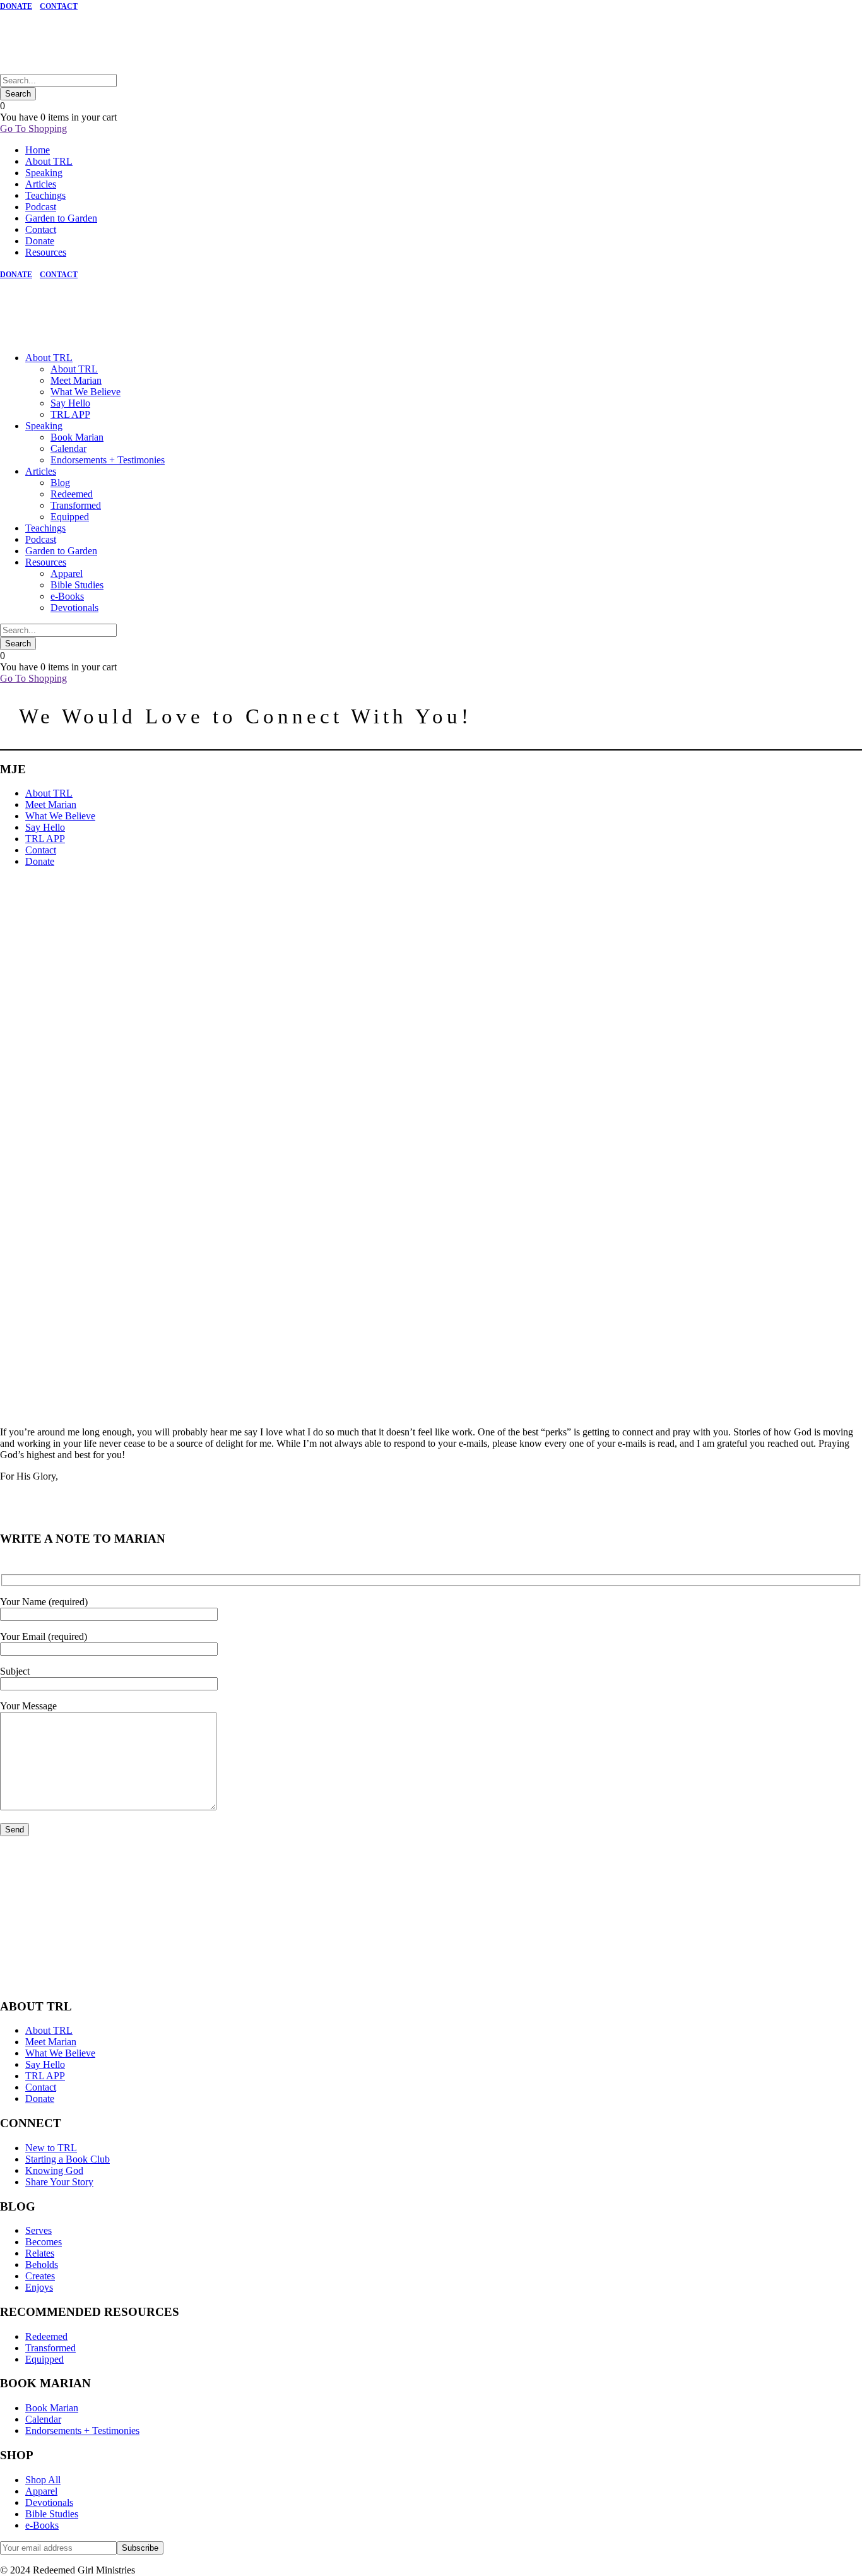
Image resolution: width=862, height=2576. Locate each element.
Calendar (68, 448)
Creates (40, 2276)
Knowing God (54, 2170)
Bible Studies (77, 585)
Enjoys (39, 2287)
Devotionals (74, 608)
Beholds (42, 2264)
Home (38, 150)
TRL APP (70, 414)
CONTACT (59, 6)
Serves (38, 2230)
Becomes (44, 2242)
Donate (40, 241)
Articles (41, 184)
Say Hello (70, 403)
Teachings (45, 195)
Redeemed (72, 494)
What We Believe (86, 392)
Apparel (67, 573)
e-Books (67, 596)
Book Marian (77, 437)
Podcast (41, 207)
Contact (41, 229)
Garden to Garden (61, 218)
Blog (60, 483)
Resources (46, 252)
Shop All (43, 2480)
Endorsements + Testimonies (108, 460)
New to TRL (51, 2148)
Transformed (76, 505)
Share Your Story (59, 2182)
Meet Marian (76, 380)
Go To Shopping (33, 128)
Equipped (70, 517)
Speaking (44, 173)
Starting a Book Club (68, 2159)
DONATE (16, 6)
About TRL (49, 161)
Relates (40, 2253)
